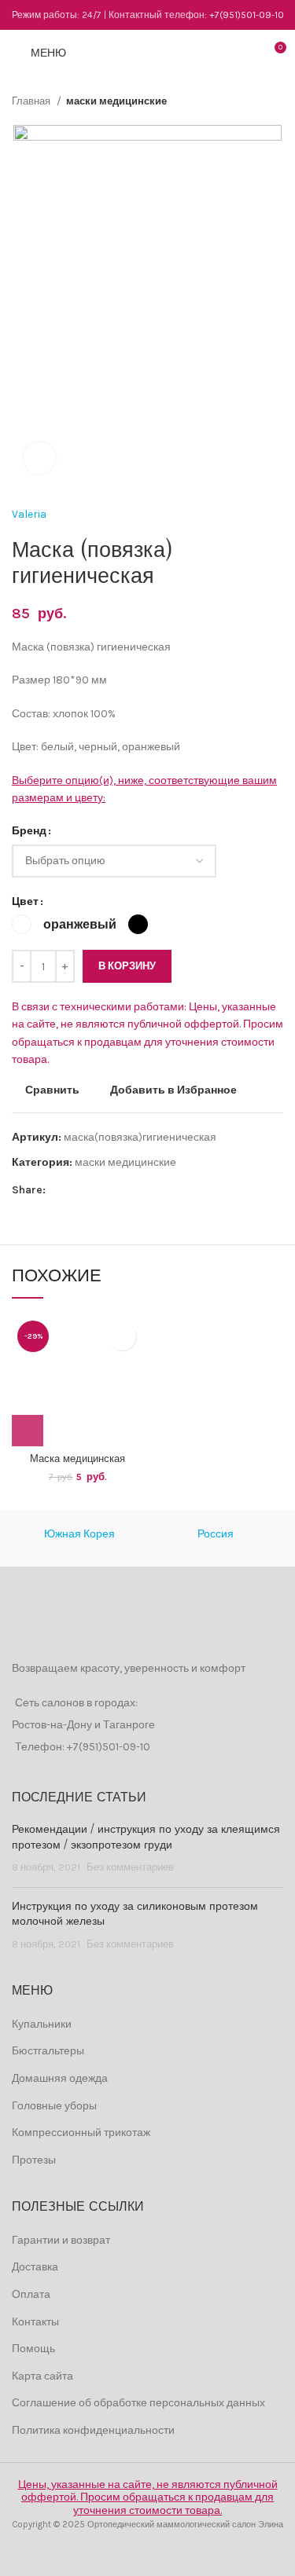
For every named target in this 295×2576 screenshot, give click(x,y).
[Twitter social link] (77, 1190)
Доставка (35, 2267)
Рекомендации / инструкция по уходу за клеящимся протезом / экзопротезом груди (146, 1838)
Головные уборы (54, 2106)
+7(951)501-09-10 (247, 15)
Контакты (35, 2322)
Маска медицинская (77, 1459)
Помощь (33, 2349)
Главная (32, 101)
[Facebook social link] (59, 1190)
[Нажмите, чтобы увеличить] (39, 458)
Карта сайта (42, 2376)
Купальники (42, 2024)
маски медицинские (116, 101)
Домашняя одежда (60, 2078)
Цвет (25, 901)
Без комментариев (130, 1867)
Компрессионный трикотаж (81, 2133)
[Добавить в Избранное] (122, 1337)
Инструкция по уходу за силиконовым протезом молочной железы (135, 1915)
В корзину (127, 966)
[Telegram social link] (131, 1190)
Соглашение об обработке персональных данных (138, 2403)
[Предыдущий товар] (244, 101)
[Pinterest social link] (95, 1190)
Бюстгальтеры (48, 2051)
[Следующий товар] (275, 101)
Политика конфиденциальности (93, 2430)
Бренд (29, 831)
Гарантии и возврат (61, 2240)
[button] (28, 1431)
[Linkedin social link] (113, 1190)
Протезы (34, 2160)
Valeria (29, 514)
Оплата (31, 2294)
